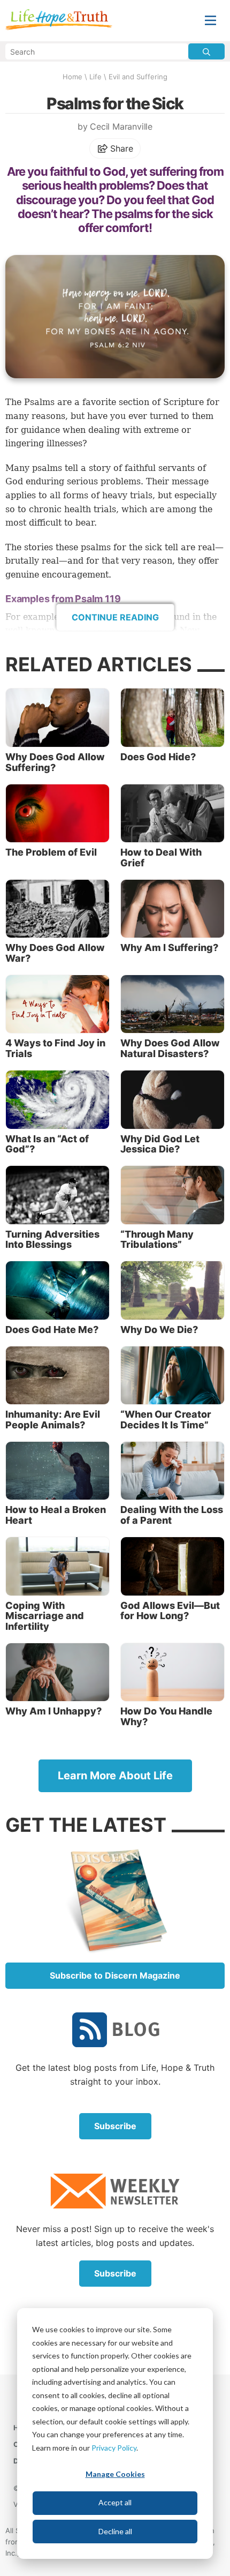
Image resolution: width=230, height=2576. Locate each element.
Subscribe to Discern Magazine (115, 1975)
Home (72, 77)
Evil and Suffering (138, 77)
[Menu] (210, 21)
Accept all (115, 2502)
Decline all (115, 2531)
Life (95, 77)
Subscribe (115, 2126)
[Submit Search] (206, 51)
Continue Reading (115, 617)
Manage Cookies (115, 2474)
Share (121, 148)
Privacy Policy (114, 2448)
